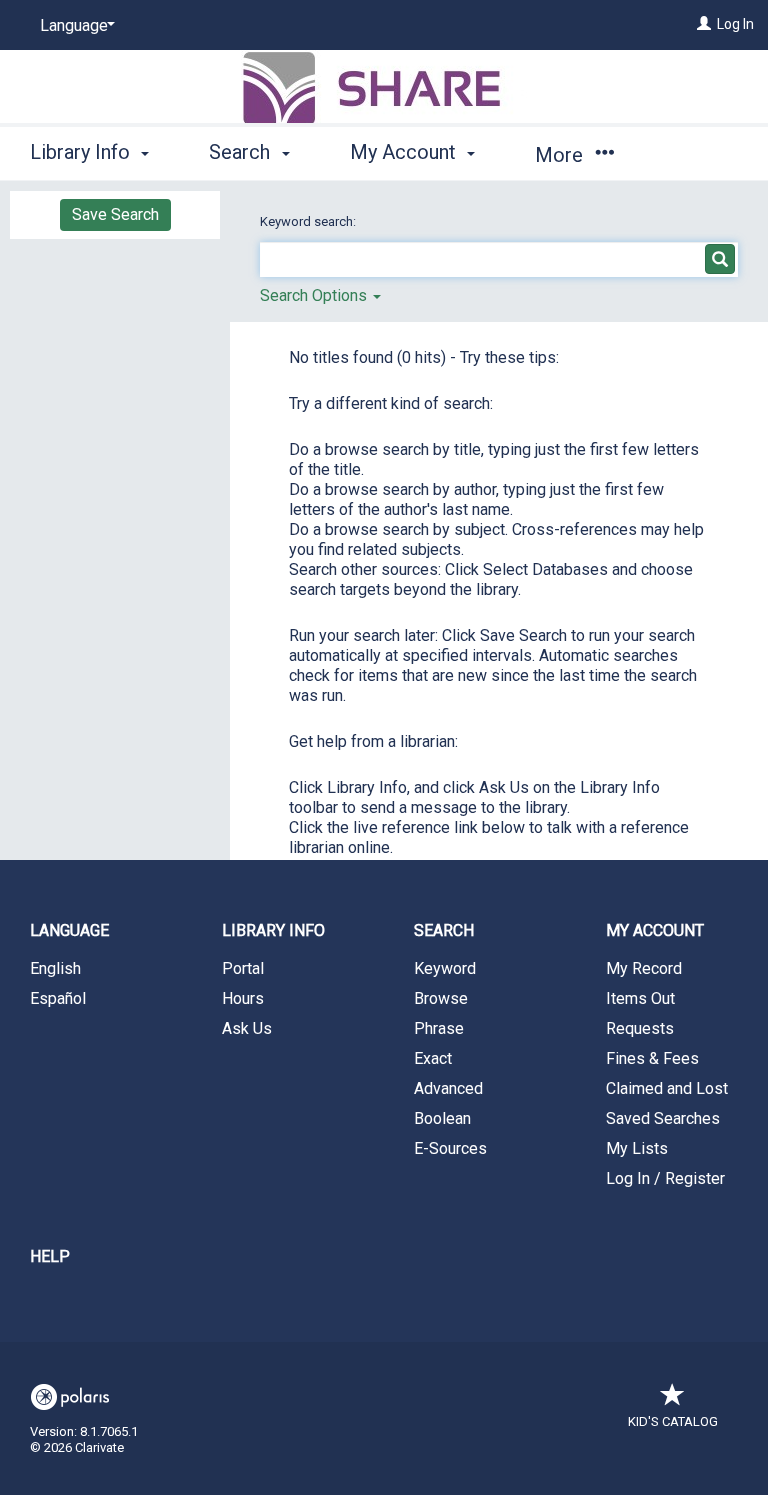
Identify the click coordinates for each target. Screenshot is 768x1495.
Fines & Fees (652, 1058)
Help (50, 1256)
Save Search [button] (115, 214)
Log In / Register (665, 1178)
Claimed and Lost (667, 1088)
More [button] (561, 155)
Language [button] (69, 930)
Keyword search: (309, 221)
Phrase (439, 1028)
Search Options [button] (315, 295)
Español (58, 998)
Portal (243, 968)
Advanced (448, 1088)
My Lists (637, 1148)
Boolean (442, 1118)
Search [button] (242, 152)
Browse (441, 998)
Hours (243, 998)
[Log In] (704, 24)
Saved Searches (663, 1118)
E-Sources (450, 1148)
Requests (640, 1028)
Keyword (445, 968)
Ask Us (247, 1028)
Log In (735, 24)
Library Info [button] (82, 152)
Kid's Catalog (673, 1421)
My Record (644, 968)
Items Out (640, 998)
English (55, 968)
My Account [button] (405, 152)
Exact (433, 1058)
